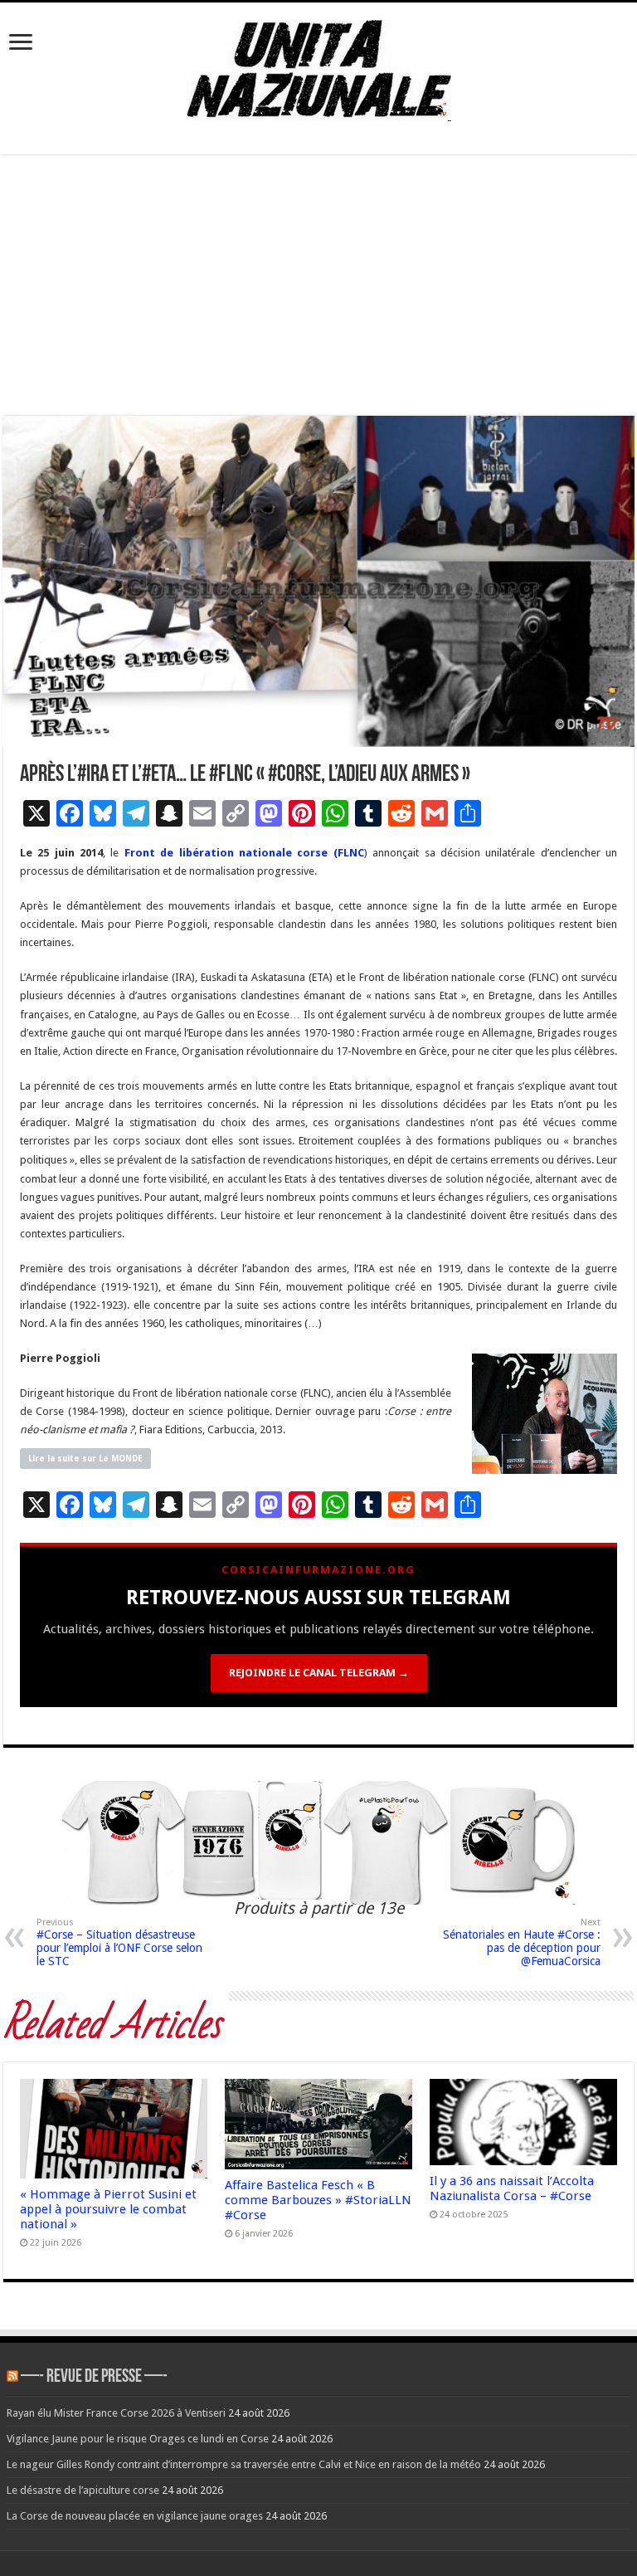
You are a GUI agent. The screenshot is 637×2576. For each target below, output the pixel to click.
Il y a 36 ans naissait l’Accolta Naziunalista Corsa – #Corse (512, 2188)
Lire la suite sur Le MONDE (85, 1459)
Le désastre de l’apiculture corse (83, 2490)
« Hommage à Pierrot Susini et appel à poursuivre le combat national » (108, 2209)
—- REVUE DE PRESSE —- (94, 2377)
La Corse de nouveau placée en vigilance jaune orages (135, 2516)
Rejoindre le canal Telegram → (319, 1673)
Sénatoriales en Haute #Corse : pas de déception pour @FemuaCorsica (522, 1942)
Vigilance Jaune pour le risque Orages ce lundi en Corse (138, 2439)
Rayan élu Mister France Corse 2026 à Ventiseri (116, 2413)
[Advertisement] (318, 291)
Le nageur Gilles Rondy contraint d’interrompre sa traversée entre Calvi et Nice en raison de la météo (244, 2464)
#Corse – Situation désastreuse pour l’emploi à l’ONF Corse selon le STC (119, 1942)
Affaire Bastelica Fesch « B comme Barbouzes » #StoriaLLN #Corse (318, 2200)
